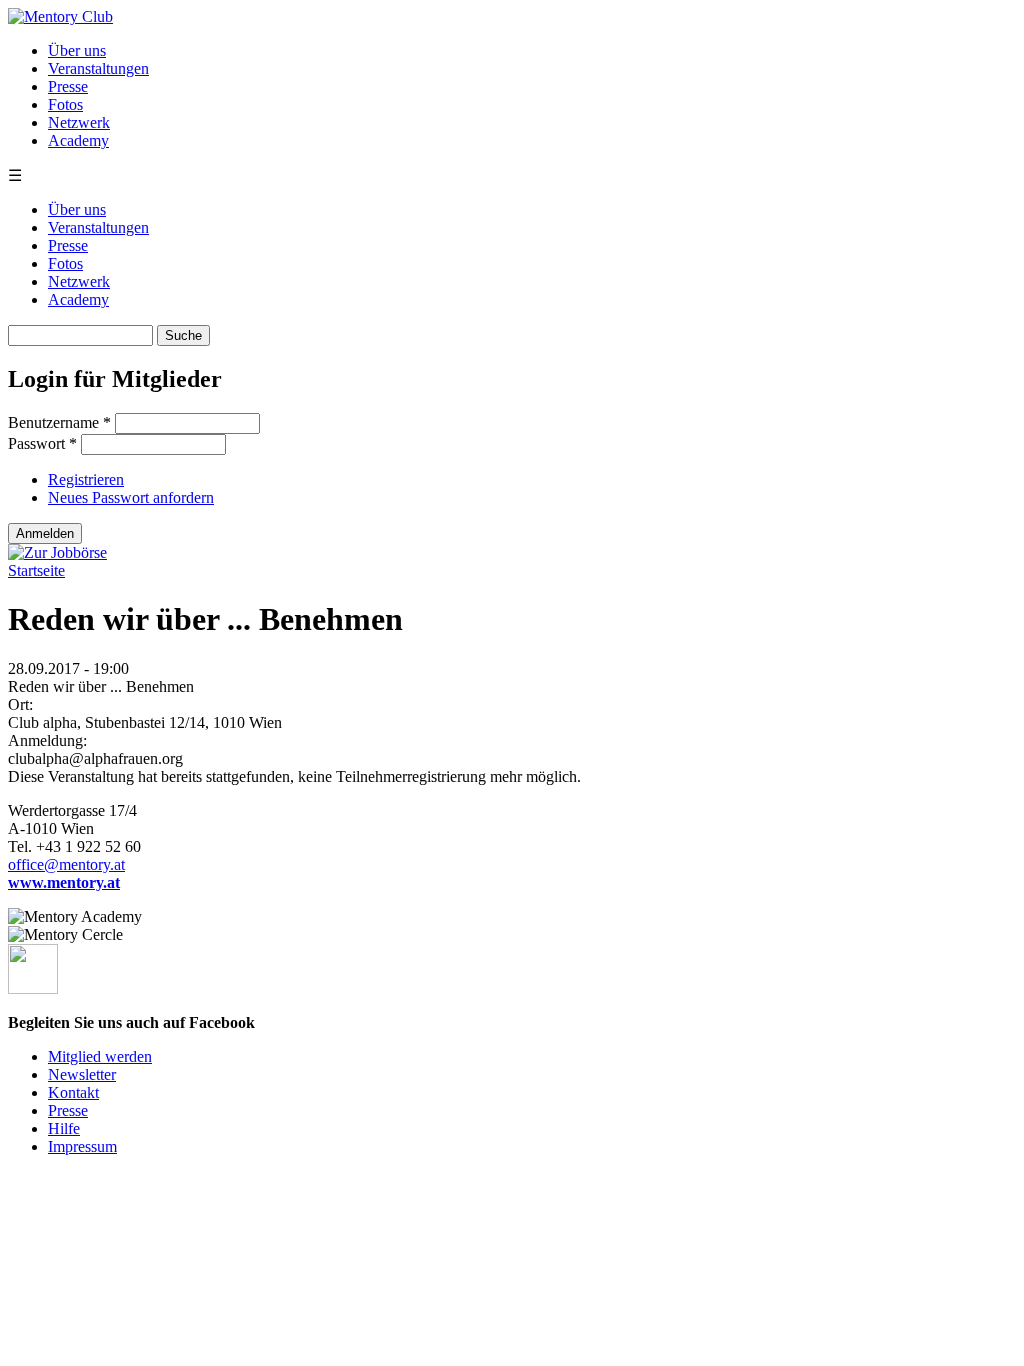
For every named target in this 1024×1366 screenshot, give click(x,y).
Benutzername (59, 422)
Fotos (65, 104)
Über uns (77, 50)
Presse (68, 86)
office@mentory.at (66, 864)
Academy (78, 140)
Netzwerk (79, 122)
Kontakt (73, 1092)
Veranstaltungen (98, 68)
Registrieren (86, 479)
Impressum (82, 1146)
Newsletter (82, 1074)
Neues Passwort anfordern (131, 497)
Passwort (42, 443)
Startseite (36, 570)
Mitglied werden (100, 1056)
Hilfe (64, 1128)
